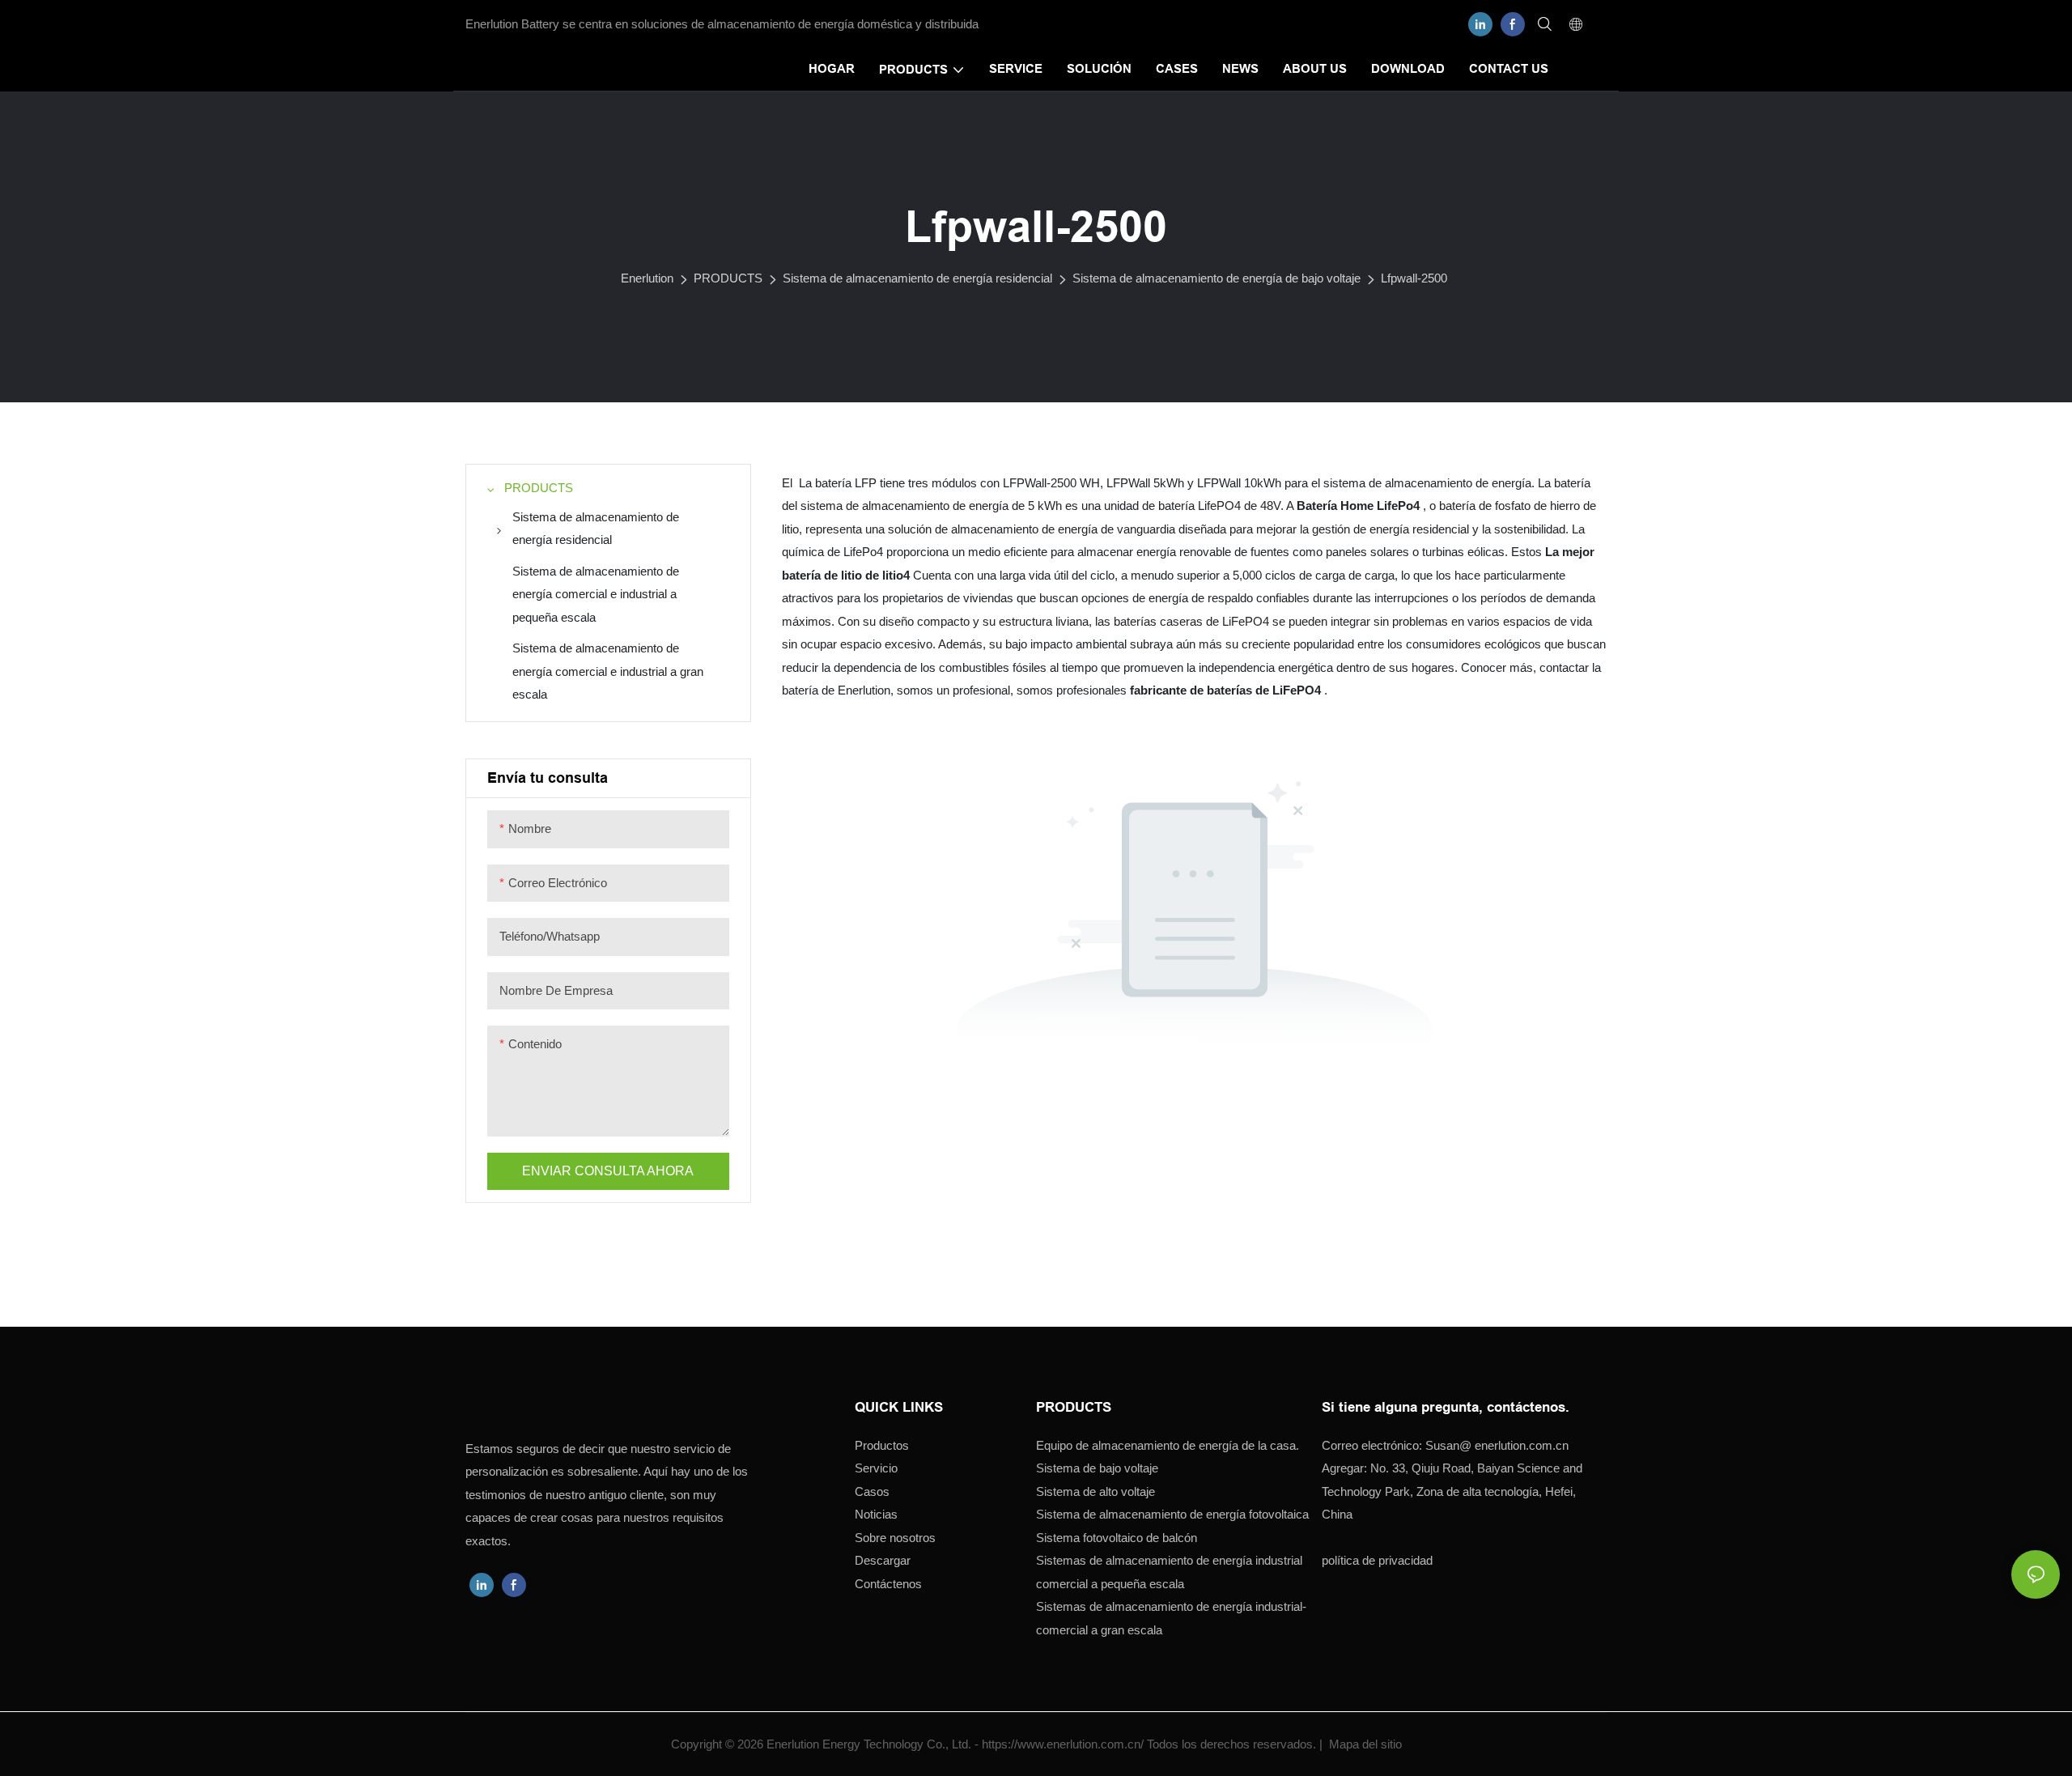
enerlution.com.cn (1497, 1445)
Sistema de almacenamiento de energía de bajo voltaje (1216, 278)
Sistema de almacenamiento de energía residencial (917, 278)
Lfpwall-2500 (1414, 278)
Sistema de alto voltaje (1095, 1491)
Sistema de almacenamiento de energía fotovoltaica (1172, 1514)
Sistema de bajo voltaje (1097, 1468)
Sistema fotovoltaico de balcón (1117, 1537)
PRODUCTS (728, 278)
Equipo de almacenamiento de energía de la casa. (1168, 1445)
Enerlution (647, 278)
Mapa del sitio (1364, 1744)
